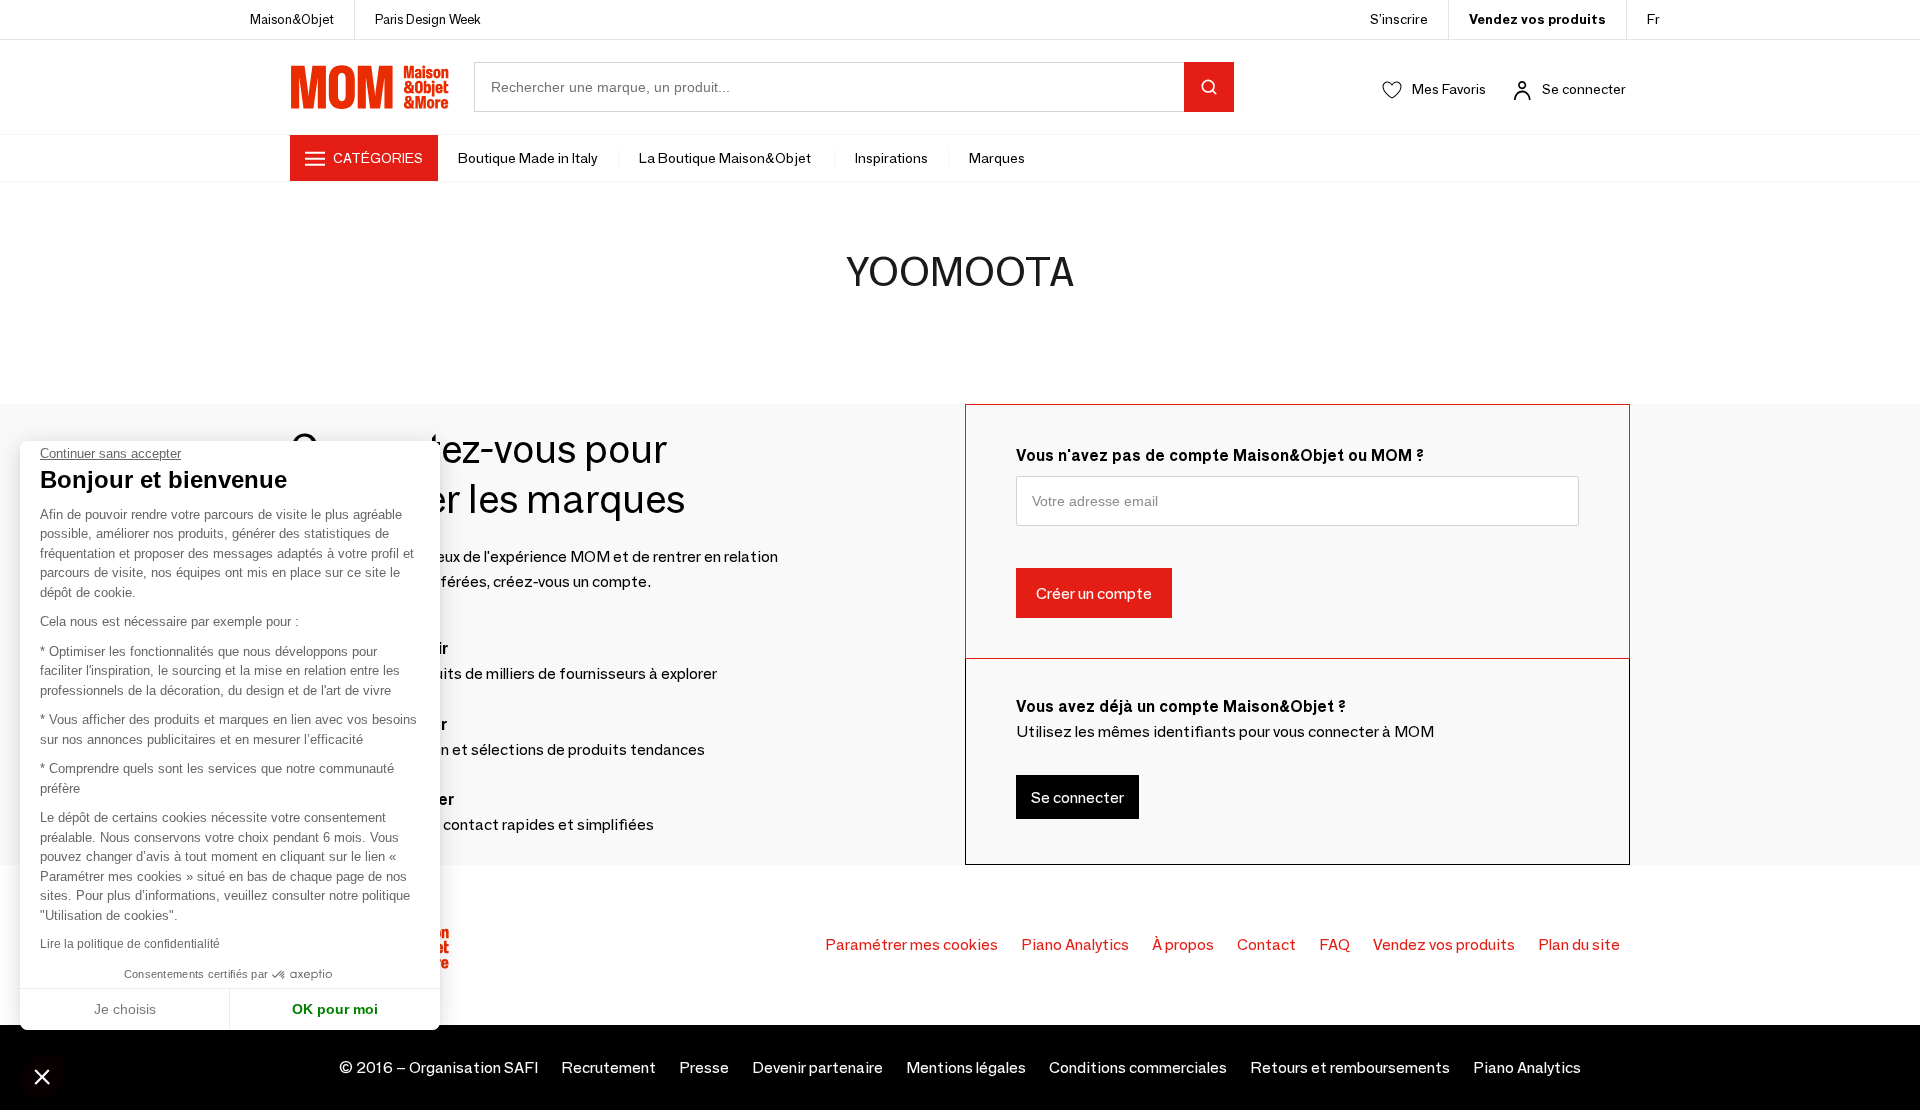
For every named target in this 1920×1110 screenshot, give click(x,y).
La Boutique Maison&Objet (726, 158)
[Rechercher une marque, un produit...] (1209, 87)
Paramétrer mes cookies (911, 944)
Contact (1266, 944)
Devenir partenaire (817, 1067)
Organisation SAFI (473, 1067)
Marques (997, 158)
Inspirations (891, 158)
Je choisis (125, 1009)
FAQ (1334, 944)
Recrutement (608, 1067)
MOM (370, 87)
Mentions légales (966, 1067)
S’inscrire (1399, 19)
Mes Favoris (1449, 89)
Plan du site (1579, 944)
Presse (704, 1067)
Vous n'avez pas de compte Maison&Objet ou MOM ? (1220, 455)
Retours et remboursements (1350, 1067)
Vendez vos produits (1537, 19)
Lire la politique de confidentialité (130, 944)
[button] (42, 1076)
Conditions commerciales (1138, 1067)
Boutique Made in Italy (528, 158)
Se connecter (1584, 89)
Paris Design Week (428, 19)
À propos (1183, 944)
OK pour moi (335, 1009)
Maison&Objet (292, 19)
